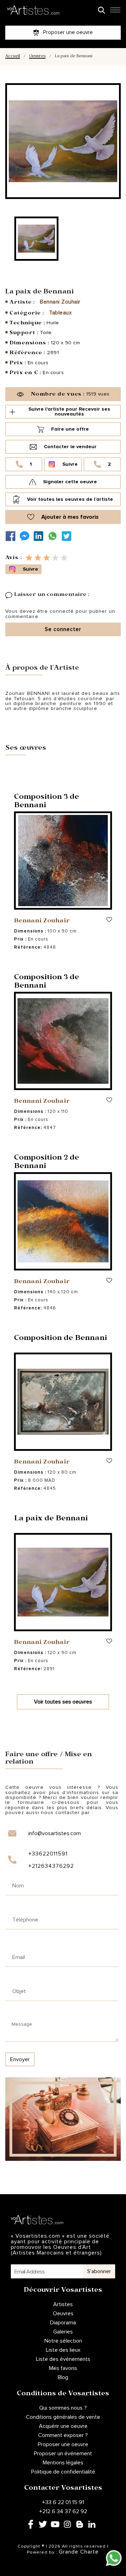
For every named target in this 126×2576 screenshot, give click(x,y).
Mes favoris (63, 2368)
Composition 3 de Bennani (47, 802)
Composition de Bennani (61, 1339)
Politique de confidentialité (63, 2472)
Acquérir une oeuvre (63, 2426)
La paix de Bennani (51, 1519)
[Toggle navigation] (115, 12)
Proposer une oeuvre (63, 2444)
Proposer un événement (63, 2454)
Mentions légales (63, 2463)
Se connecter (63, 629)
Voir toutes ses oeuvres (63, 1702)
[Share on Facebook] (12, 536)
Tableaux (60, 313)
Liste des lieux (63, 2350)
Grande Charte (79, 2552)
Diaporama (63, 2323)
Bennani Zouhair (60, 302)
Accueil (13, 57)
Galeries (63, 2332)
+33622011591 (48, 1854)
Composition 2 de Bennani (47, 1163)
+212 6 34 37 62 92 (63, 2511)
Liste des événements (63, 2359)
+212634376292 (51, 1866)
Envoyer (20, 2059)
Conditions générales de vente (63, 2417)
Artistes (63, 2304)
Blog (63, 2377)
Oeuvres (37, 57)
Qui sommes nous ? (63, 2408)
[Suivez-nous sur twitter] (68, 536)
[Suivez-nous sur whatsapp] (54, 536)
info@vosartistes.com (55, 1833)
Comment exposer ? (63, 2435)
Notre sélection (63, 2341)
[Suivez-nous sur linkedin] (40, 536)
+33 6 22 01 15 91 (63, 2502)
